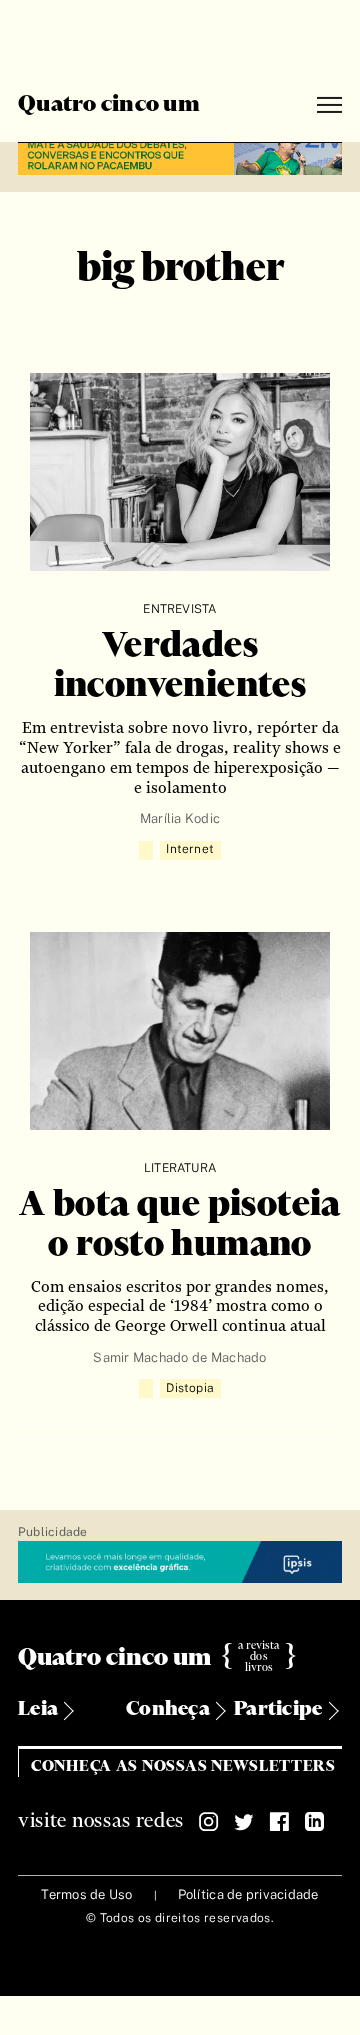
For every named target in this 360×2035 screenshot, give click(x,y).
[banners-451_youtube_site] (180, 156)
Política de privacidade (248, 1894)
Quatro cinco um (109, 105)
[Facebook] (279, 1822)
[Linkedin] (314, 1822)
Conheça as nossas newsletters (183, 1766)
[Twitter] (244, 1822)
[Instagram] (209, 1822)
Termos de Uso (86, 1894)
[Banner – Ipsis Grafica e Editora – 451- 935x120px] (180, 1563)
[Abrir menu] (329, 105)
